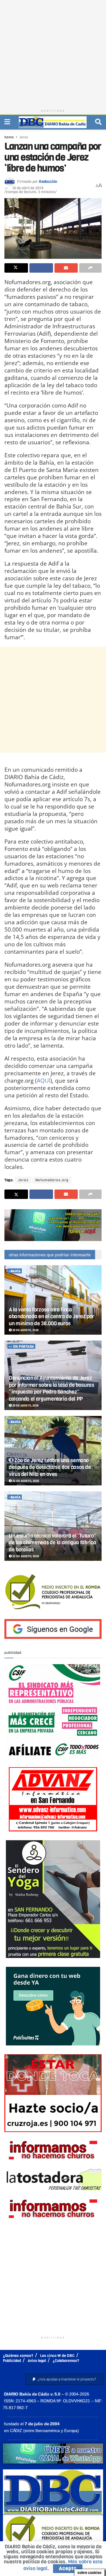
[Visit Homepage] (53, 122)
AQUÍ (44, 1080)
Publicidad (12, 2361)
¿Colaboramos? (66, 2361)
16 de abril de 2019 (28, 188)
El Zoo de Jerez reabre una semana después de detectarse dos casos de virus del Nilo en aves (50, 1467)
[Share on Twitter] (16, 268)
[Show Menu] (7, 122)
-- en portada (21, 1347)
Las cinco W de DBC (57, 2356)
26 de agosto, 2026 (25, 1330)
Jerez (24, 137)
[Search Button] (98, 122)
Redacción (48, 182)
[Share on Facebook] (41, 268)
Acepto (68, 2568)
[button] (64, 2379)
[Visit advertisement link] (53, 1225)
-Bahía (15, 1271)
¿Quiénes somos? (18, 2356)
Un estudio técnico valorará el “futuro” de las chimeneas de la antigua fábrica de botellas (53, 1543)
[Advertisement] (53, 53)
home (9, 137)
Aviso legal (37, 2361)
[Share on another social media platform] (90, 268)
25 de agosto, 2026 (25, 1481)
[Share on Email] (66, 268)
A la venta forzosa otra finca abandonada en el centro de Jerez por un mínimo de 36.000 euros (52, 1317)
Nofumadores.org (52, 1180)
